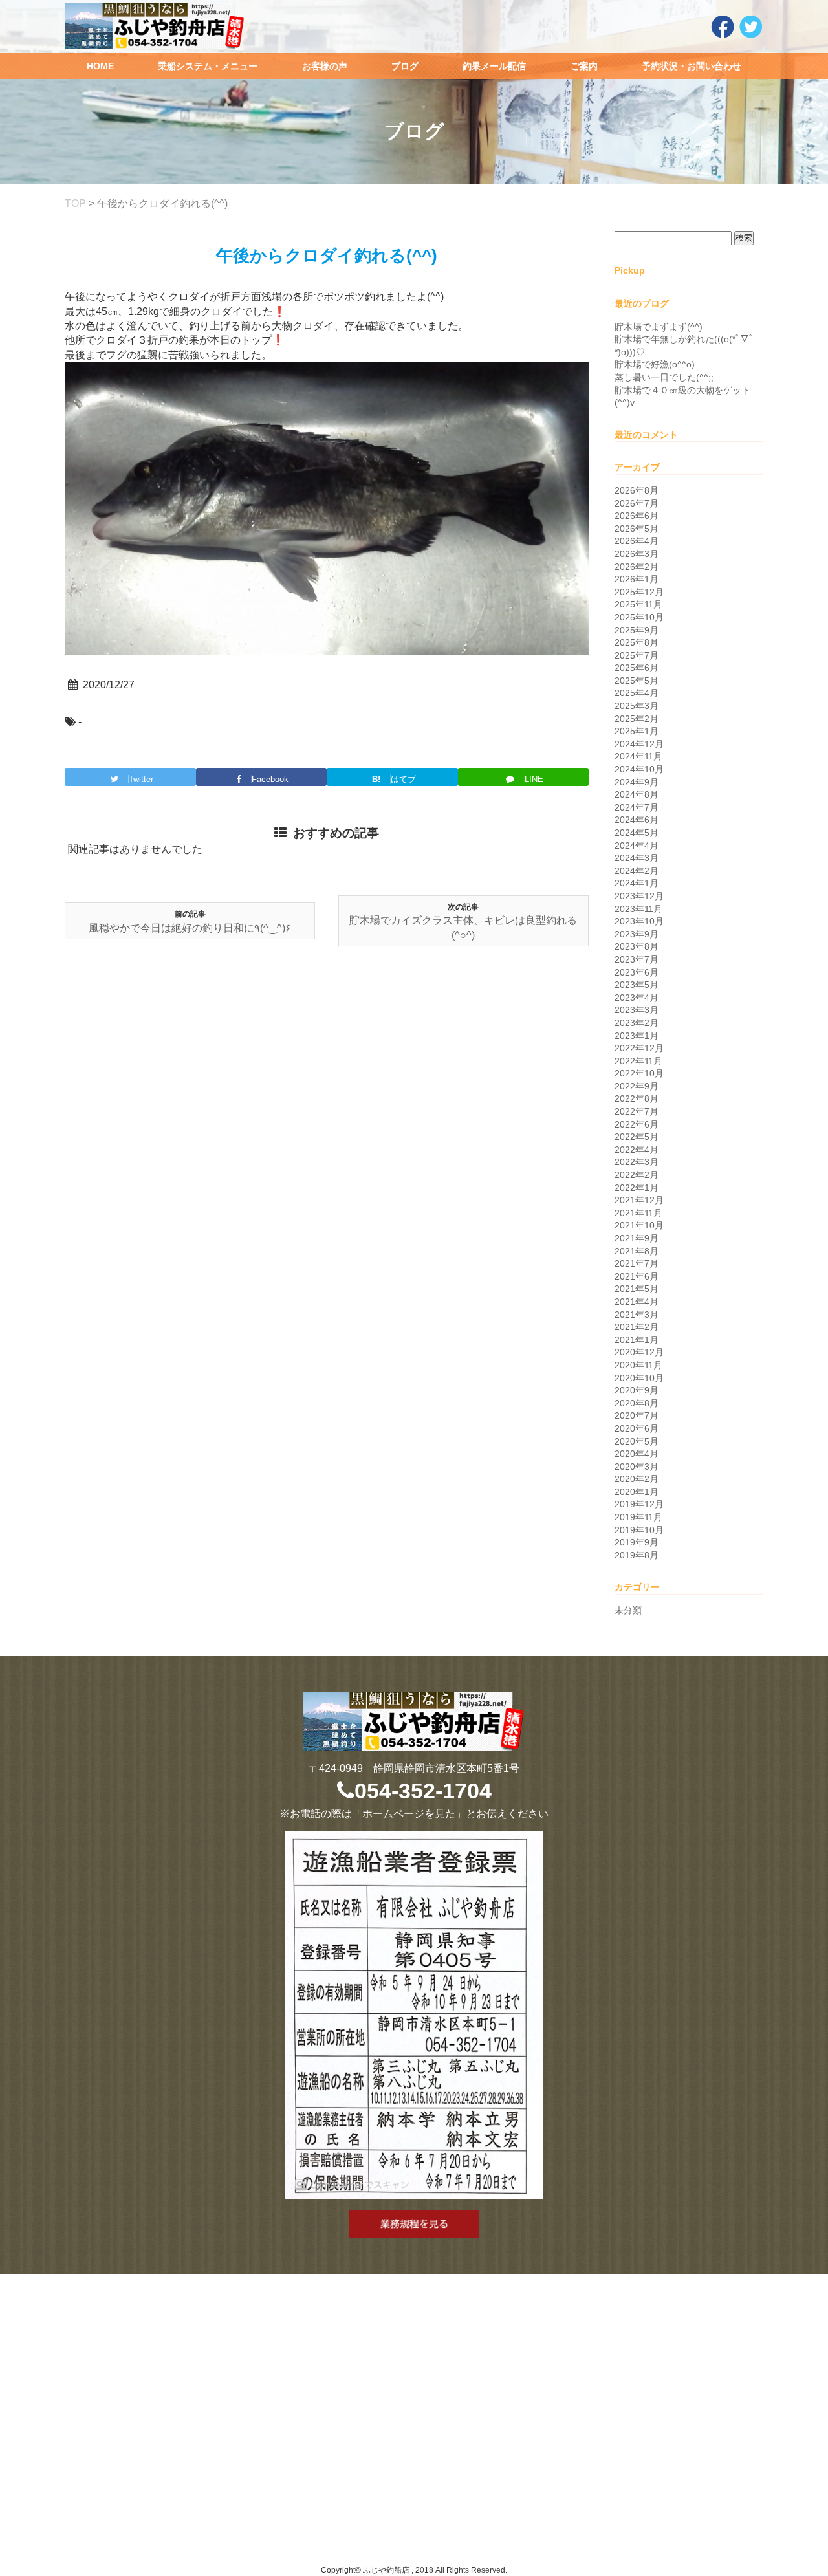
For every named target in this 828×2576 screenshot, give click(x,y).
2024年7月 (637, 807)
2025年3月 (637, 706)
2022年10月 (639, 1073)
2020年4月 (637, 1454)
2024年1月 (637, 883)
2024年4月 (637, 846)
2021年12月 (639, 1200)
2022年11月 (638, 1061)
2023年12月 (639, 896)
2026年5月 (637, 529)
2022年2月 (637, 1175)
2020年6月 (637, 1428)
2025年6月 (637, 668)
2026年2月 (637, 567)
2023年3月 (637, 1010)
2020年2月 (637, 1479)
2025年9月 (637, 630)
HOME (100, 66)
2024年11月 (638, 756)
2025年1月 (637, 731)
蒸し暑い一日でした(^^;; (664, 377)
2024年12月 (639, 744)
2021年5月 (637, 1289)
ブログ (405, 66)
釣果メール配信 (494, 66)
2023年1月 (637, 1036)
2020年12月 (639, 1352)
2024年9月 (637, 782)
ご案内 (584, 66)
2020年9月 (637, 1390)
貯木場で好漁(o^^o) (655, 364)
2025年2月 (637, 719)
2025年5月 (637, 681)
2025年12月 (639, 592)
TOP (75, 203)
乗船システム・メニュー (208, 66)
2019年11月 (638, 1517)
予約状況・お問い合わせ (692, 66)
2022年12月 (639, 1048)
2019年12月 (639, 1504)
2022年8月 (637, 1098)
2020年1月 (637, 1492)
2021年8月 (637, 1251)
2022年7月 (637, 1111)
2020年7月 (637, 1415)
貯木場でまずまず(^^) (659, 327)
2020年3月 (637, 1467)
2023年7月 (637, 959)
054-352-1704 (423, 1791)
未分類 (628, 1610)
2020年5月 (637, 1441)
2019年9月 (637, 1542)
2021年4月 (637, 1302)
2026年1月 (637, 579)
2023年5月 (637, 985)
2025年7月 (637, 655)
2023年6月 (637, 972)
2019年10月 (639, 1530)
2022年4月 (637, 1150)
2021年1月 (637, 1340)
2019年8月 (637, 1555)
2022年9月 (637, 1086)
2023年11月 (638, 909)
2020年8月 (637, 1403)
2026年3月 (637, 554)
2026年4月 (637, 541)
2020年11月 (638, 1365)
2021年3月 (637, 1315)
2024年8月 (637, 794)
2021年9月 (637, 1238)
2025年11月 (638, 604)
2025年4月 (637, 693)
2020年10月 (639, 1378)
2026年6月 (637, 516)
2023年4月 (637, 998)
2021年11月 (638, 1213)
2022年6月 (637, 1124)
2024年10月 (639, 769)
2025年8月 (637, 642)
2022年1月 (637, 1188)
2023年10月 (639, 921)
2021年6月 (637, 1276)
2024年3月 (637, 858)
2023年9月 (637, 934)
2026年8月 (637, 490)
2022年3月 (637, 1162)
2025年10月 (639, 617)
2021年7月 (637, 1263)
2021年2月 (637, 1327)
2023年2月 (637, 1023)
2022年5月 (637, 1137)
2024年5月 (637, 833)
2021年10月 (639, 1225)
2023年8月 (637, 946)
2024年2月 (637, 871)
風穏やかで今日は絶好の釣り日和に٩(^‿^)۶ (190, 928)
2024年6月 (637, 820)
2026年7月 (637, 503)
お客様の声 (325, 66)
